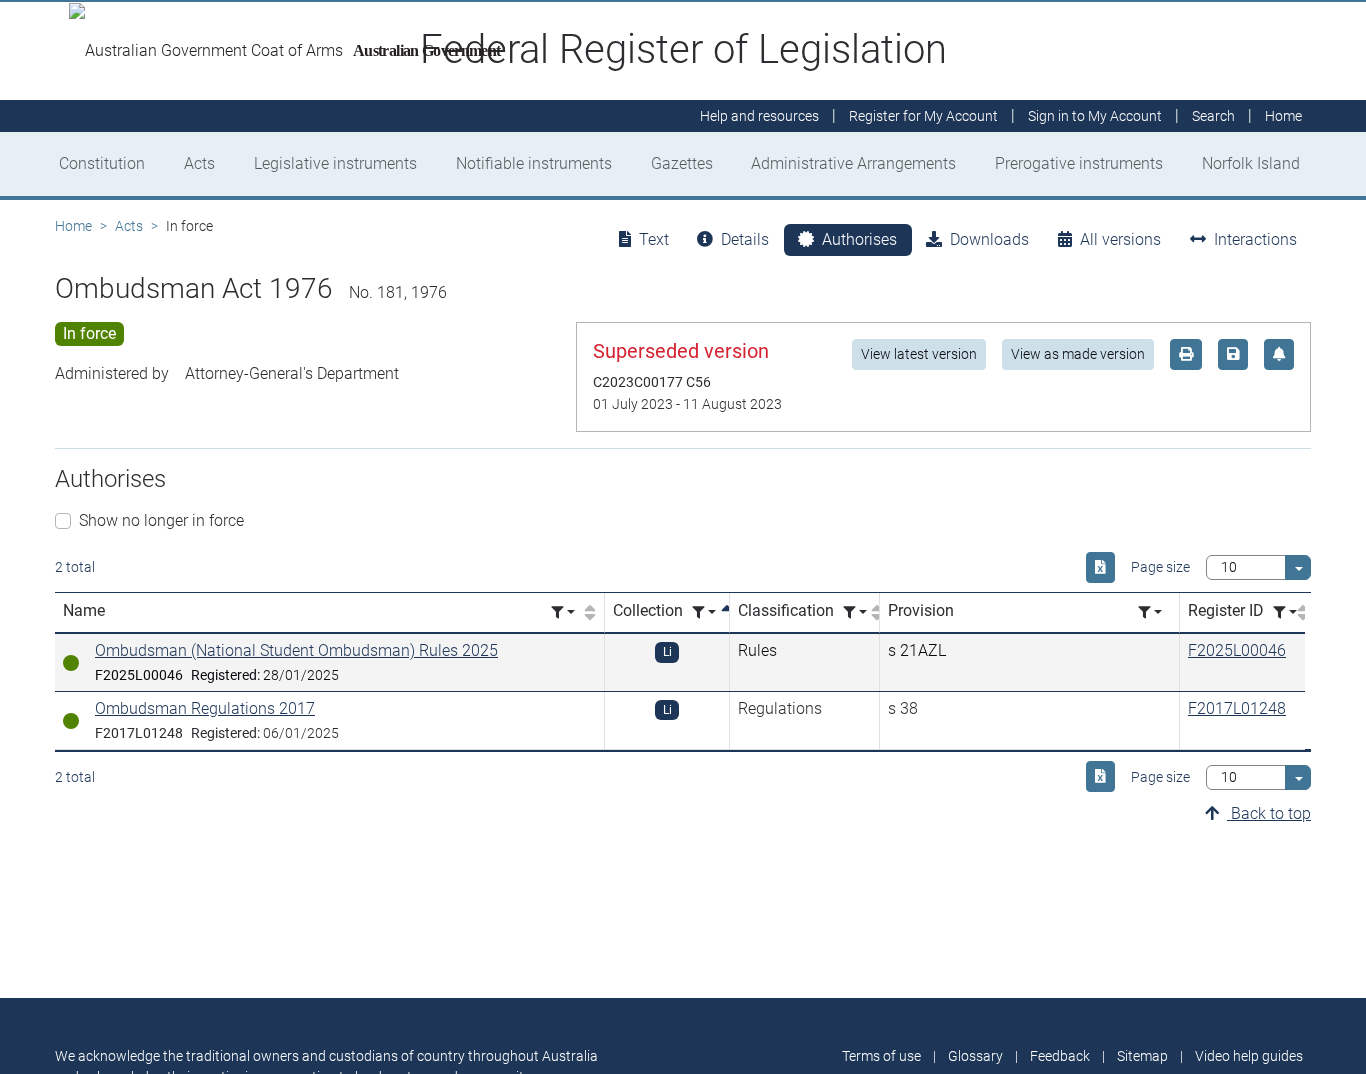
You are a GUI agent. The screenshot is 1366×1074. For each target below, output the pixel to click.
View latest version (919, 354)
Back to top (1269, 813)
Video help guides (1249, 1056)
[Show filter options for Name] (563, 612)
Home (73, 226)
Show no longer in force (161, 520)
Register (923, 116)
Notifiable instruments (534, 163)
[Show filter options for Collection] (704, 612)
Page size (1160, 567)
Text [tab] (654, 239)
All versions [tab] (1120, 239)
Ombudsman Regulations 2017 (205, 708)
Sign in (1095, 116)
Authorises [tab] (859, 239)
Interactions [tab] (1255, 239)
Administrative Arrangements (853, 163)
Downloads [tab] (989, 239)
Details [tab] (745, 239)
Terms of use (881, 1056)
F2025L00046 (1237, 650)
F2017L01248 (1237, 708)
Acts (199, 163)
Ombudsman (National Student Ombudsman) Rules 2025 (296, 650)
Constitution (102, 163)
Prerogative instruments (1079, 163)
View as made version (1078, 354)
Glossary (975, 1056)
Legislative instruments (335, 163)
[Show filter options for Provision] (1150, 612)
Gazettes (682, 163)
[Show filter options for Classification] (855, 612)
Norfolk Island (1251, 163)
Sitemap (1142, 1056)
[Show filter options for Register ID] (1285, 612)
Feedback (1060, 1056)
